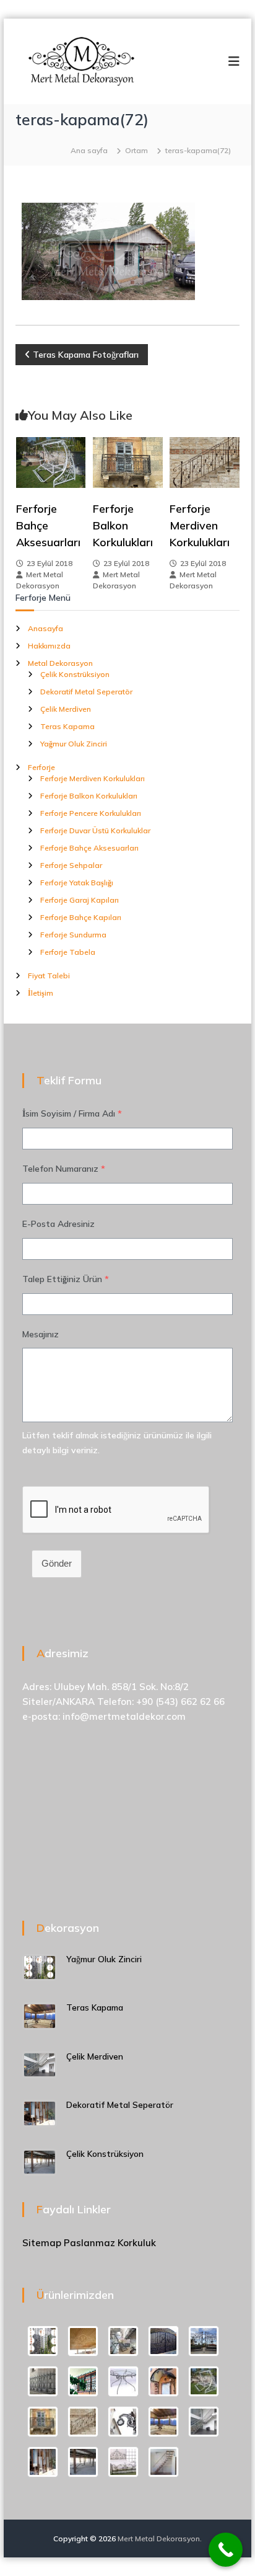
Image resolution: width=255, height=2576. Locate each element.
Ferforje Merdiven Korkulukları (200, 525)
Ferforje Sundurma (73, 935)
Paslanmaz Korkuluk (110, 2243)
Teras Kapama (67, 726)
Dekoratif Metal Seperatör (86, 692)
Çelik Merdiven (66, 709)
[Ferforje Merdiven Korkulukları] (205, 462)
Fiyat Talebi (49, 976)
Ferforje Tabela (68, 952)
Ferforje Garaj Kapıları (80, 900)
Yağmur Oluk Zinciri (74, 744)
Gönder (57, 1563)
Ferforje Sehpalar (71, 865)
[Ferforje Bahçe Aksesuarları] (51, 462)
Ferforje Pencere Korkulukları (91, 813)
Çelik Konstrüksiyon (75, 674)
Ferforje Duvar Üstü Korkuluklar (95, 830)
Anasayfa (45, 628)
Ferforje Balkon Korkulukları (123, 525)
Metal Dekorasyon (60, 663)
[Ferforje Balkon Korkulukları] (128, 462)
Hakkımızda (49, 646)
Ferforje (41, 767)
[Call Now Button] (226, 2550)
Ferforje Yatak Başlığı (77, 883)
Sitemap (42, 2243)
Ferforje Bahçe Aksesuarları (89, 848)
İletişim (41, 993)
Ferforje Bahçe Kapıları (81, 917)
